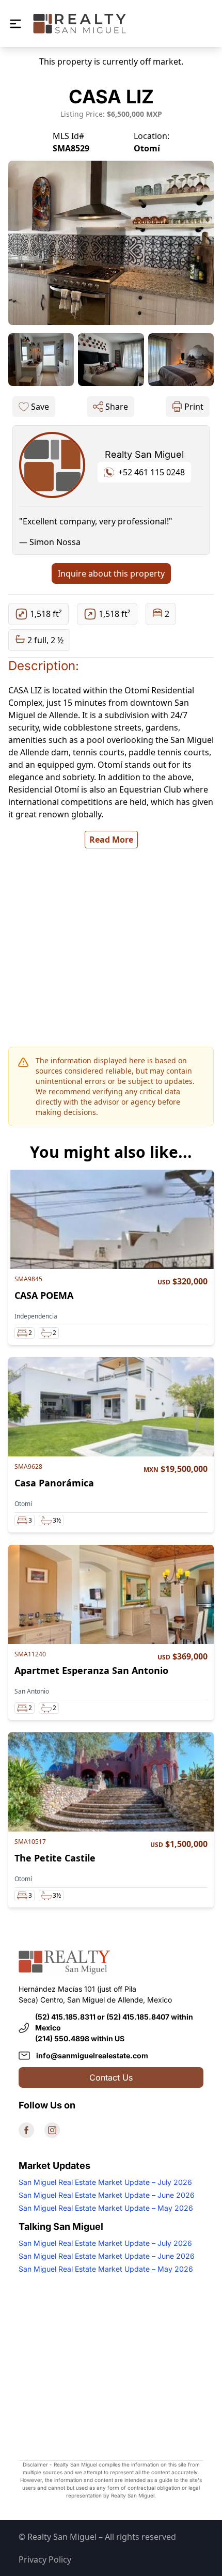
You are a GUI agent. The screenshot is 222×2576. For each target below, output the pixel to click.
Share (117, 407)
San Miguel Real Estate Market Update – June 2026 (107, 2195)
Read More (111, 840)
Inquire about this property (111, 573)
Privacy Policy (45, 2559)
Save (40, 407)
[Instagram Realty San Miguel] (52, 2130)
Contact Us (111, 2077)
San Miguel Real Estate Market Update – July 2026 (105, 2182)
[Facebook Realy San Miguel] (26, 2130)
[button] (15, 24)
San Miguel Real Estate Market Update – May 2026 (106, 2208)
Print (194, 407)
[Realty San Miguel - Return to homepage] (80, 24)
